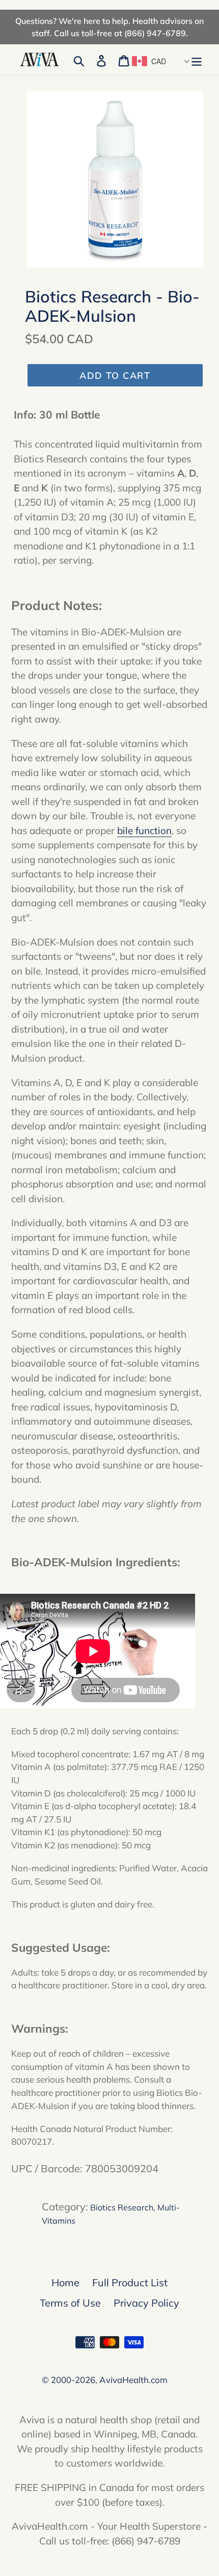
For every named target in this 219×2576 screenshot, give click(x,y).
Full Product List (130, 2282)
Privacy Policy (146, 2303)
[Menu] (197, 60)
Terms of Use (70, 2303)
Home (65, 2282)
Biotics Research (122, 2207)
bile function (144, 830)
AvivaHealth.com (133, 2380)
